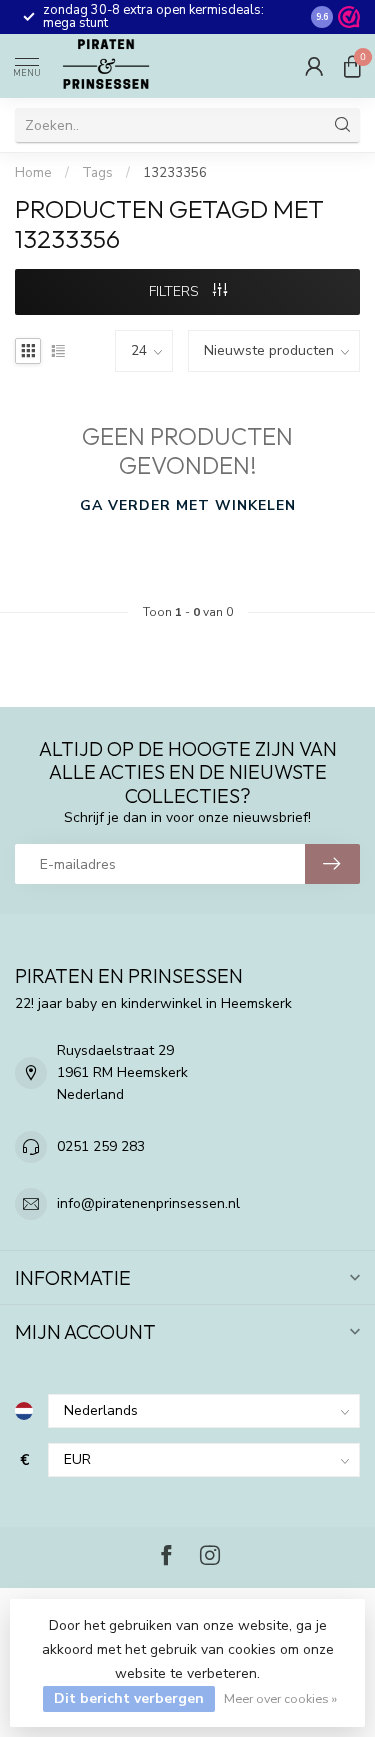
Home (33, 173)
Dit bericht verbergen (129, 1698)
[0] (352, 66)
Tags (97, 173)
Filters (176, 291)
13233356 (175, 173)
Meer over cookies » (280, 1698)
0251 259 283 (101, 1146)
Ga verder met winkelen (188, 505)
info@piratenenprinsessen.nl (148, 1203)
